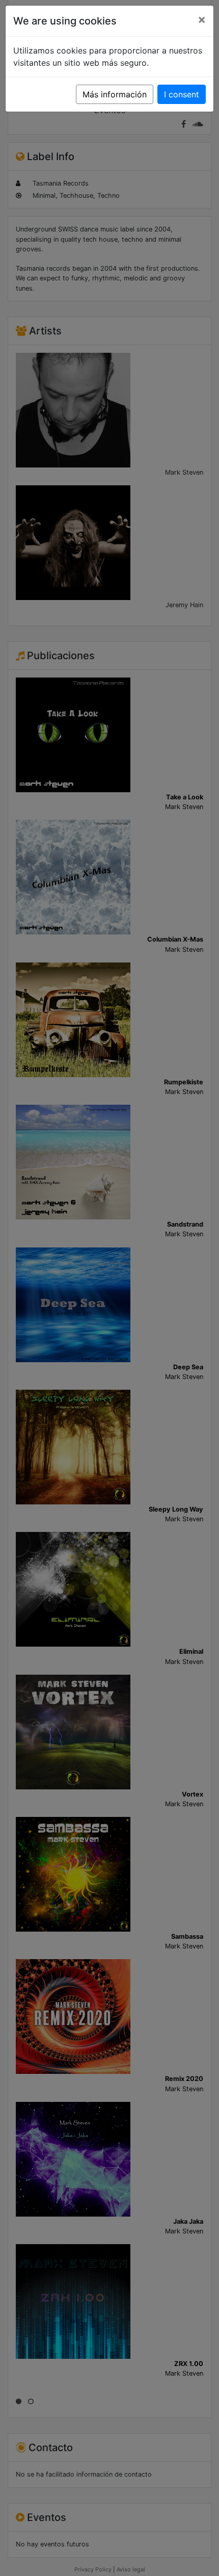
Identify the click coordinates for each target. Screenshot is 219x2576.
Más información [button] (115, 94)
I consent (182, 94)
